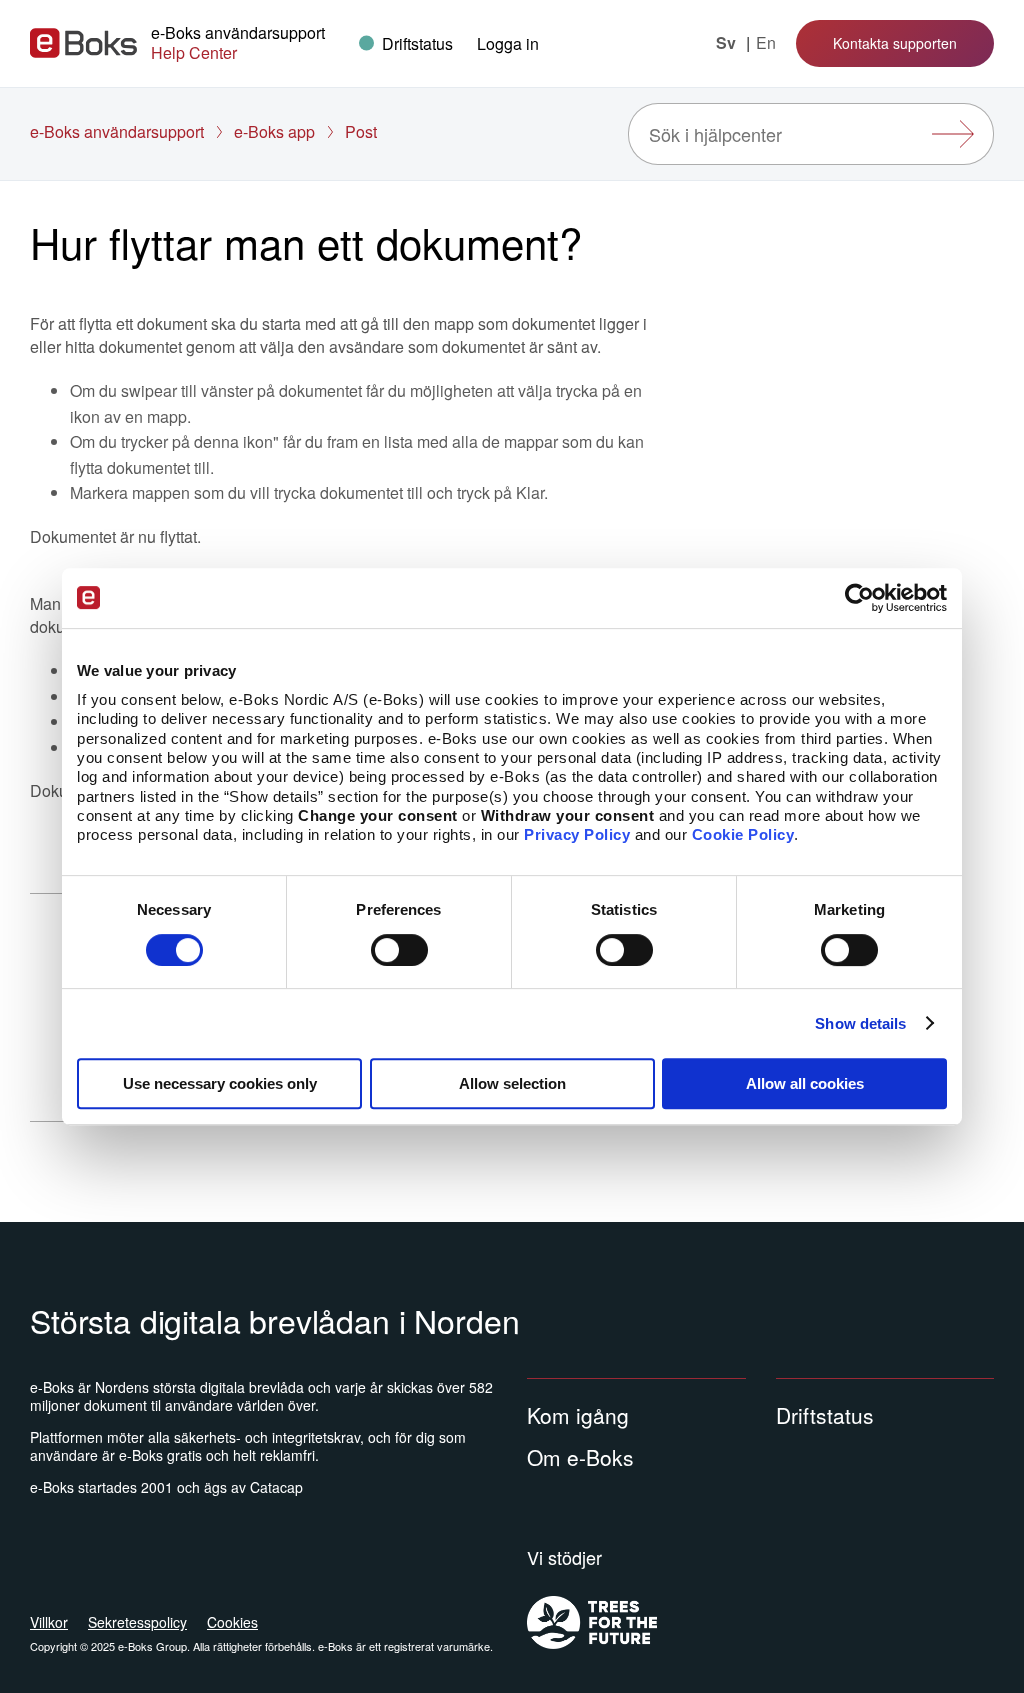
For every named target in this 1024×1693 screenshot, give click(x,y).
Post (361, 131)
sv (728, 43)
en (766, 43)
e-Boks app (274, 131)
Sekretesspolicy (137, 1622)
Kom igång (578, 1415)
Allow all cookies (805, 1083)
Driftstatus (825, 1415)
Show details (860, 1023)
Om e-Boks (580, 1457)
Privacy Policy (577, 835)
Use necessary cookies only (220, 1083)
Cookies (232, 1622)
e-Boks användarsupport (117, 131)
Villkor (49, 1622)
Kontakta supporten (895, 43)
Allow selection (512, 1083)
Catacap (276, 1487)
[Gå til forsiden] (83, 43)
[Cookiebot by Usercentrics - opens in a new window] (859, 598)
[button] (508, 43)
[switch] (399, 950)
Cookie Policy (743, 835)
